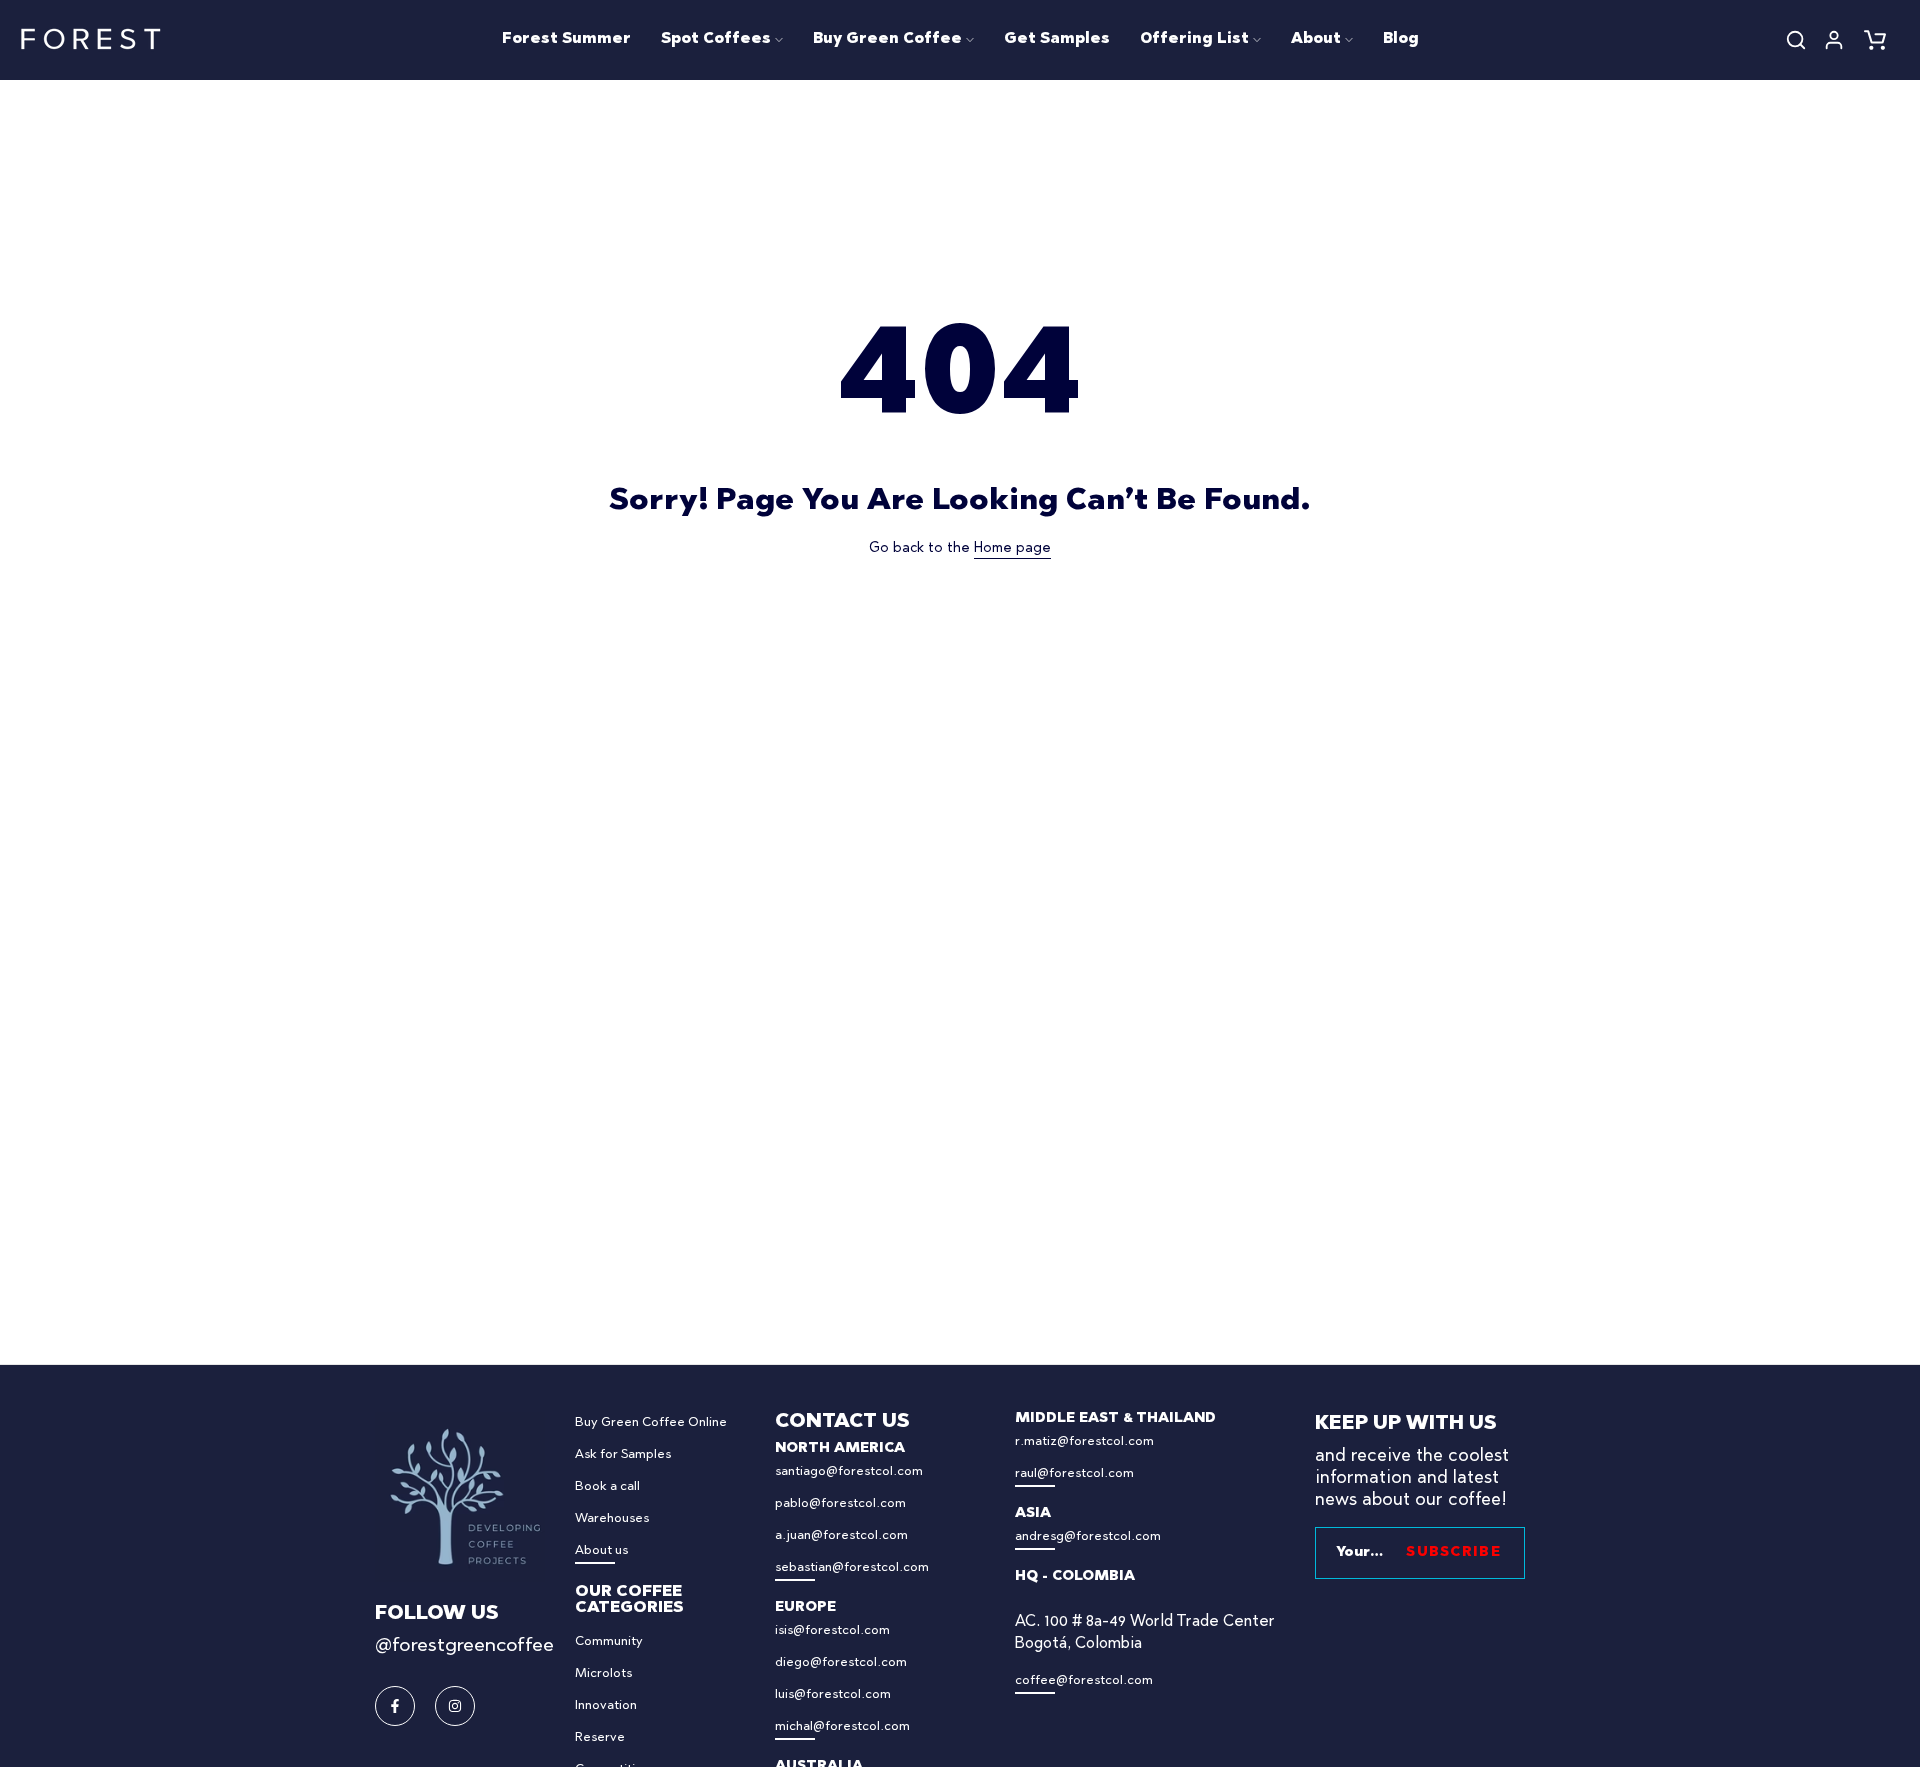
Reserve (600, 1737)
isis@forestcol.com (832, 1630)
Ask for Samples (623, 1454)
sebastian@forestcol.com (852, 1567)
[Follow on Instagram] (455, 1706)
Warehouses (612, 1518)
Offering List (1194, 39)
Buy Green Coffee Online (651, 1422)
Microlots (603, 1673)
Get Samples (1057, 39)
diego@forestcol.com (841, 1662)
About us (601, 1550)
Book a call (607, 1486)
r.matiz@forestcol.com (1084, 1441)
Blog (1401, 39)
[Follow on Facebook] (395, 1706)
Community (609, 1641)
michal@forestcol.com (842, 1726)
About (1316, 39)
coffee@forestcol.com (1084, 1680)
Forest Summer (566, 39)
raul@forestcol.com (1074, 1473)
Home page (1012, 549)
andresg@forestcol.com (1088, 1536)
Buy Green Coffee (887, 39)
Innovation (606, 1705)
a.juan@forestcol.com (841, 1535)
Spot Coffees (716, 39)
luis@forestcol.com (833, 1694)
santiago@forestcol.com (849, 1471)
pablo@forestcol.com (840, 1503)
